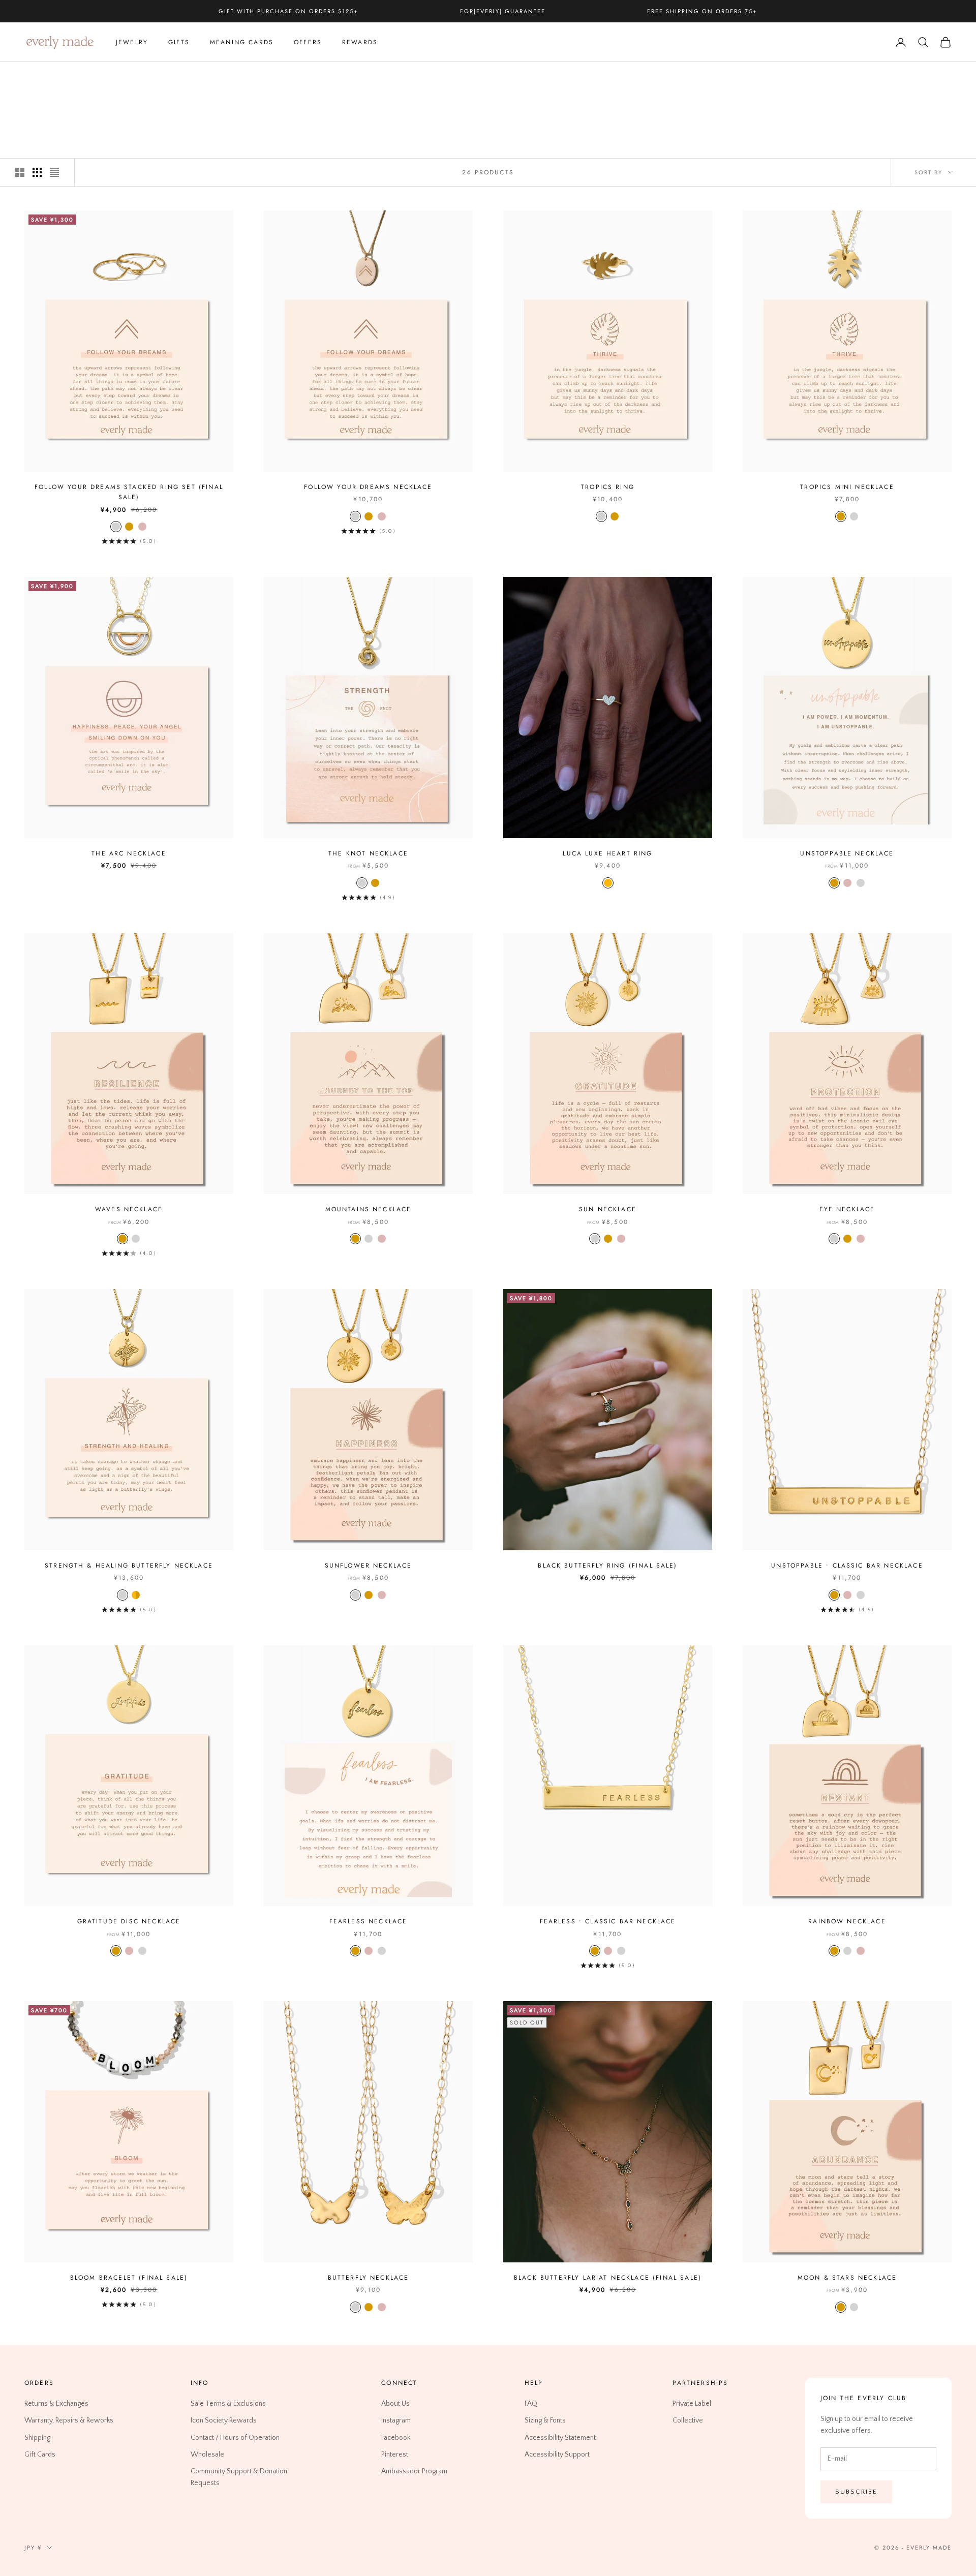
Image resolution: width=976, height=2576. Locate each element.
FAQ (531, 2404)
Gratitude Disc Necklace (129, 1921)
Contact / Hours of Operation (235, 2437)
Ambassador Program (414, 2471)
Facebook (396, 2437)
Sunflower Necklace (369, 1566)
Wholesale (207, 2454)
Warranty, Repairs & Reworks (69, 2420)
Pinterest (395, 2454)
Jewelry (132, 42)
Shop (61, 76)
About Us (395, 2404)
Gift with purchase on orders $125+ (288, 11)
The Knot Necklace (368, 853)
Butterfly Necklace (369, 2278)
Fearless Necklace (369, 1921)
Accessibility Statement (560, 2437)
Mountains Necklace (369, 1209)
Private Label (692, 2404)
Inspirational (103, 76)
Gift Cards (40, 2454)
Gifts (179, 42)
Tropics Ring (608, 487)
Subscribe (856, 2491)
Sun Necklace (608, 1209)
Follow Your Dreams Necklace (368, 487)
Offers (308, 42)
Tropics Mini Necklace (847, 487)
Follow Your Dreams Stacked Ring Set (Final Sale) (129, 492)
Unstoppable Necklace (847, 853)
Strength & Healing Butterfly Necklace (129, 1566)
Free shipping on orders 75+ (702, 11)
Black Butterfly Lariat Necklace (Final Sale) (608, 2278)
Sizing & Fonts (545, 2420)
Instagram (396, 2420)
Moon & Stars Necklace (847, 2278)
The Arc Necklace (129, 853)
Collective (688, 2420)
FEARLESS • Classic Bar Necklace (608, 1921)
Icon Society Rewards (224, 2420)
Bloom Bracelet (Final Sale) (129, 2278)
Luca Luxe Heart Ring (607, 853)
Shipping (37, 2437)
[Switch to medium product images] (37, 172)
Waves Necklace (129, 1209)
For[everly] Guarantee (503, 11)
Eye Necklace (847, 1209)
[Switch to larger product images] (20, 172)
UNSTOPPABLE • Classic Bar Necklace (847, 1566)
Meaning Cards (242, 42)
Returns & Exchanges (56, 2404)
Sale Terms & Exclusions (228, 2404)
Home (33, 76)
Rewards (360, 42)
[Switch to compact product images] (54, 172)
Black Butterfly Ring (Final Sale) (607, 1566)
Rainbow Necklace (847, 1921)
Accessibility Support (557, 2454)
